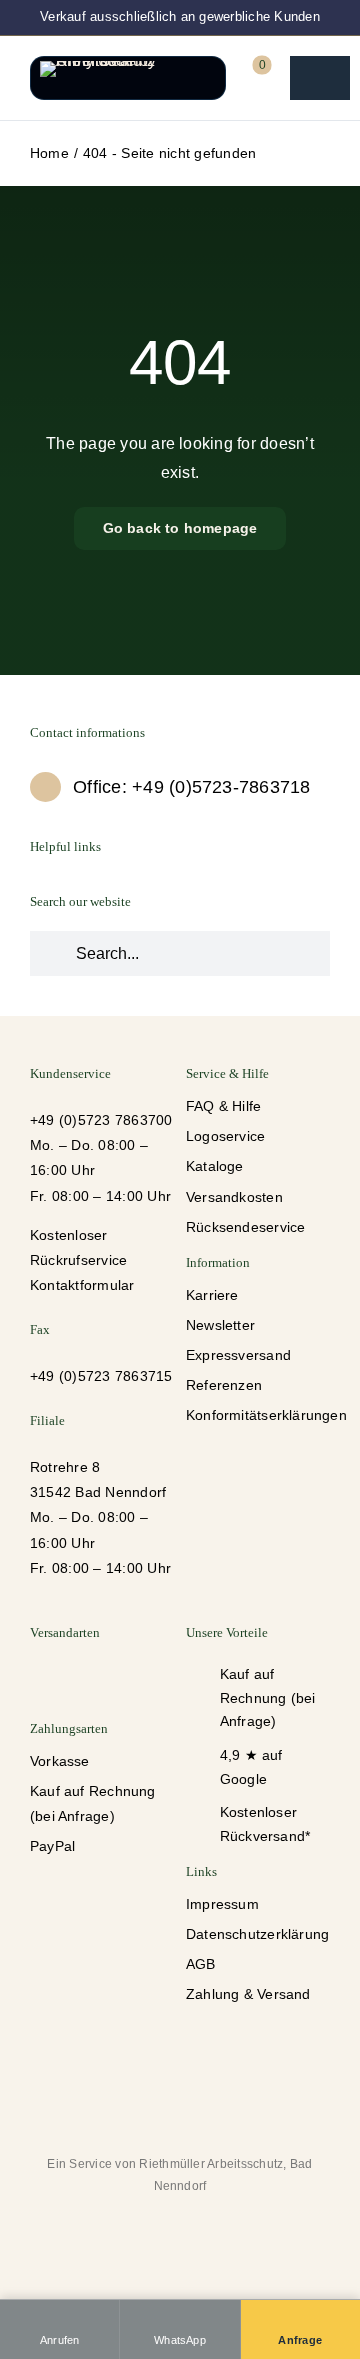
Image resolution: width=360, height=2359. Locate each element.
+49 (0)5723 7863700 (101, 1120)
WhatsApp (180, 2340)
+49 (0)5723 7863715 (101, 1376)
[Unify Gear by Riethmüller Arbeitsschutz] (128, 78)
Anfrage (300, 2340)
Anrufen (60, 2340)
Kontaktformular (82, 1285)
